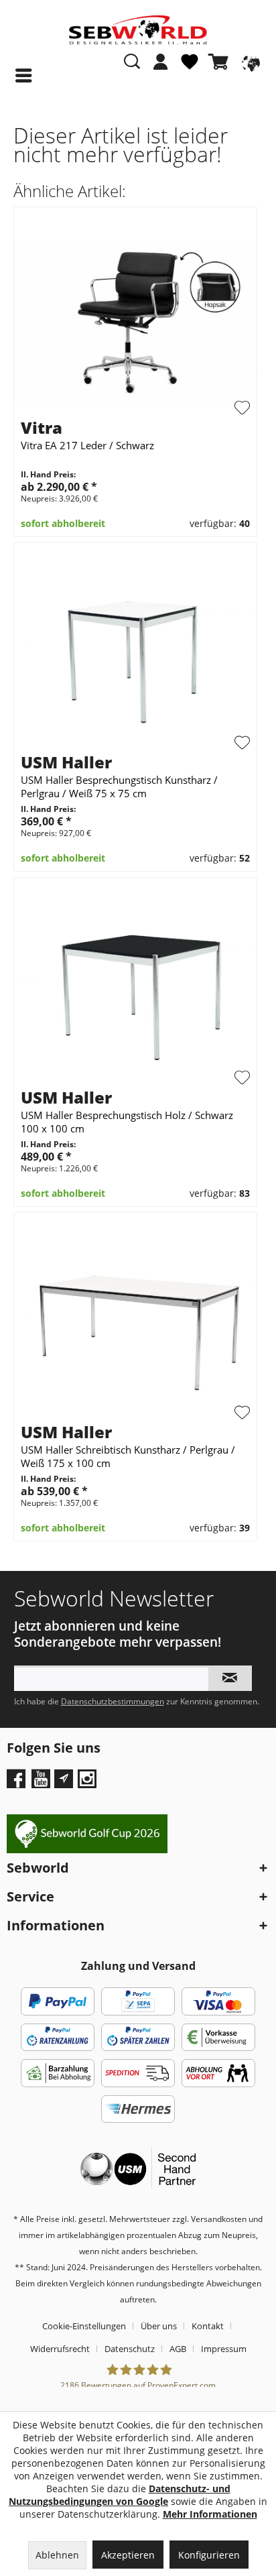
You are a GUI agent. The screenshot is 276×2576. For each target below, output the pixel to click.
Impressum (224, 2349)
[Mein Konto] (161, 62)
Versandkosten (219, 2219)
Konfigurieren (209, 2555)
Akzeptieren (128, 2555)
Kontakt (208, 2326)
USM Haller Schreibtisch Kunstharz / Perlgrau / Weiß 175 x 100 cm (128, 1456)
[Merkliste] (190, 67)
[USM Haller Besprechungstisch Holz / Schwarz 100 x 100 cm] (135, 992)
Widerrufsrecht (60, 2349)
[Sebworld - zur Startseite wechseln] (138, 30)
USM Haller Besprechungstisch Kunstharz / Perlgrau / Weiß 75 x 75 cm (119, 786)
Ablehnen (57, 2555)
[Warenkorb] (221, 62)
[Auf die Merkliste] (243, 408)
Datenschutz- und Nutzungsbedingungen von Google (120, 2495)
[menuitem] (161, 68)
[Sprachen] (249, 62)
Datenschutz (130, 2349)
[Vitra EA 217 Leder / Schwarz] (135, 322)
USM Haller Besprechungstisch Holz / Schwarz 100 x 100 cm (127, 1122)
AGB (178, 2349)
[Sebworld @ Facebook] (18, 1783)
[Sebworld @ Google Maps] (64, 1779)
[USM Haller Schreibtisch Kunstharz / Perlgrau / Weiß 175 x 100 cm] (135, 1327)
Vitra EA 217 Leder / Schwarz (87, 445)
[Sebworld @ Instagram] (89, 1783)
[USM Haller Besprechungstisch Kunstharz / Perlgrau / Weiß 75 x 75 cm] (135, 657)
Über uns (159, 2326)
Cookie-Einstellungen (84, 2326)
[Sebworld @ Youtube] (43, 1783)
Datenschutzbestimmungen (113, 1701)
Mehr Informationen (210, 2514)
